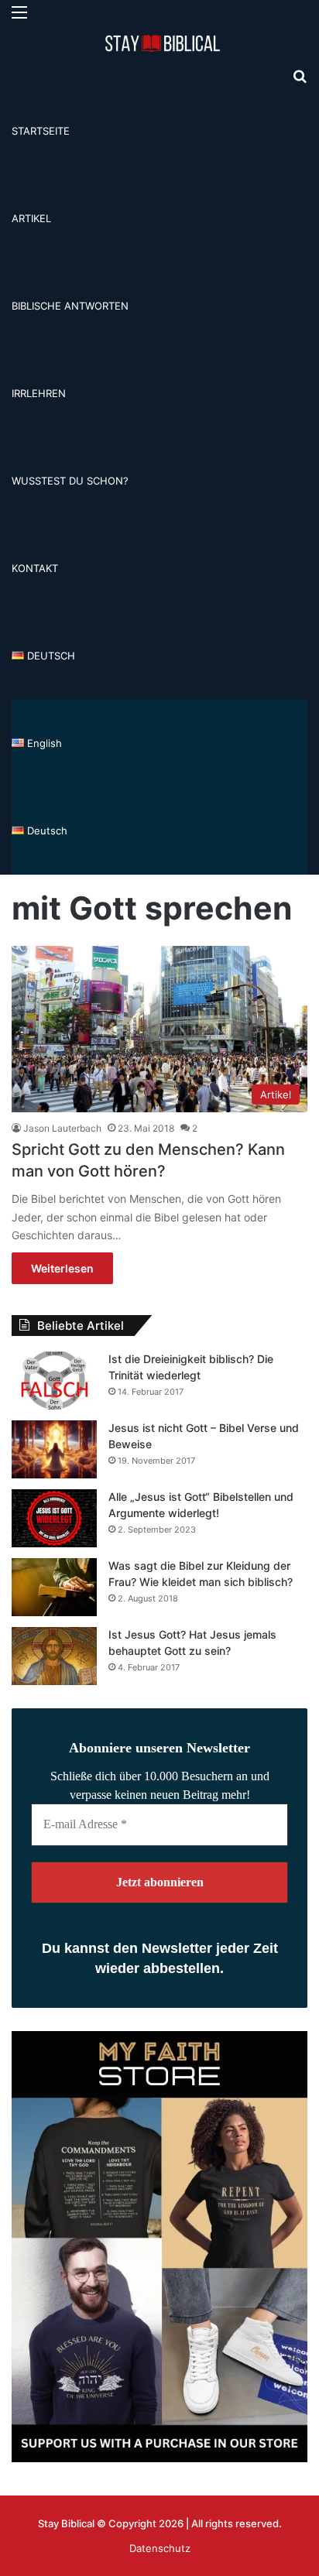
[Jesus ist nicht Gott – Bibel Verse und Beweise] (54, 1449)
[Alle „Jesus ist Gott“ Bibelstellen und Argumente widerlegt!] (54, 1518)
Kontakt (35, 568)
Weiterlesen (62, 1268)
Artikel (31, 218)
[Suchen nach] (300, 82)
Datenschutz (160, 2548)
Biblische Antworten (70, 306)
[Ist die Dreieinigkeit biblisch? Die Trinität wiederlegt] (54, 1380)
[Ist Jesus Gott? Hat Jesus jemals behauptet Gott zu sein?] (54, 1656)
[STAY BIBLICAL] (166, 44)
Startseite (41, 131)
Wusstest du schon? (70, 481)
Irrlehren (39, 393)
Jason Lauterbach (62, 1128)
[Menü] (19, 17)
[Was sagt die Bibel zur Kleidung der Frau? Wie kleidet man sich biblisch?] (54, 1587)
